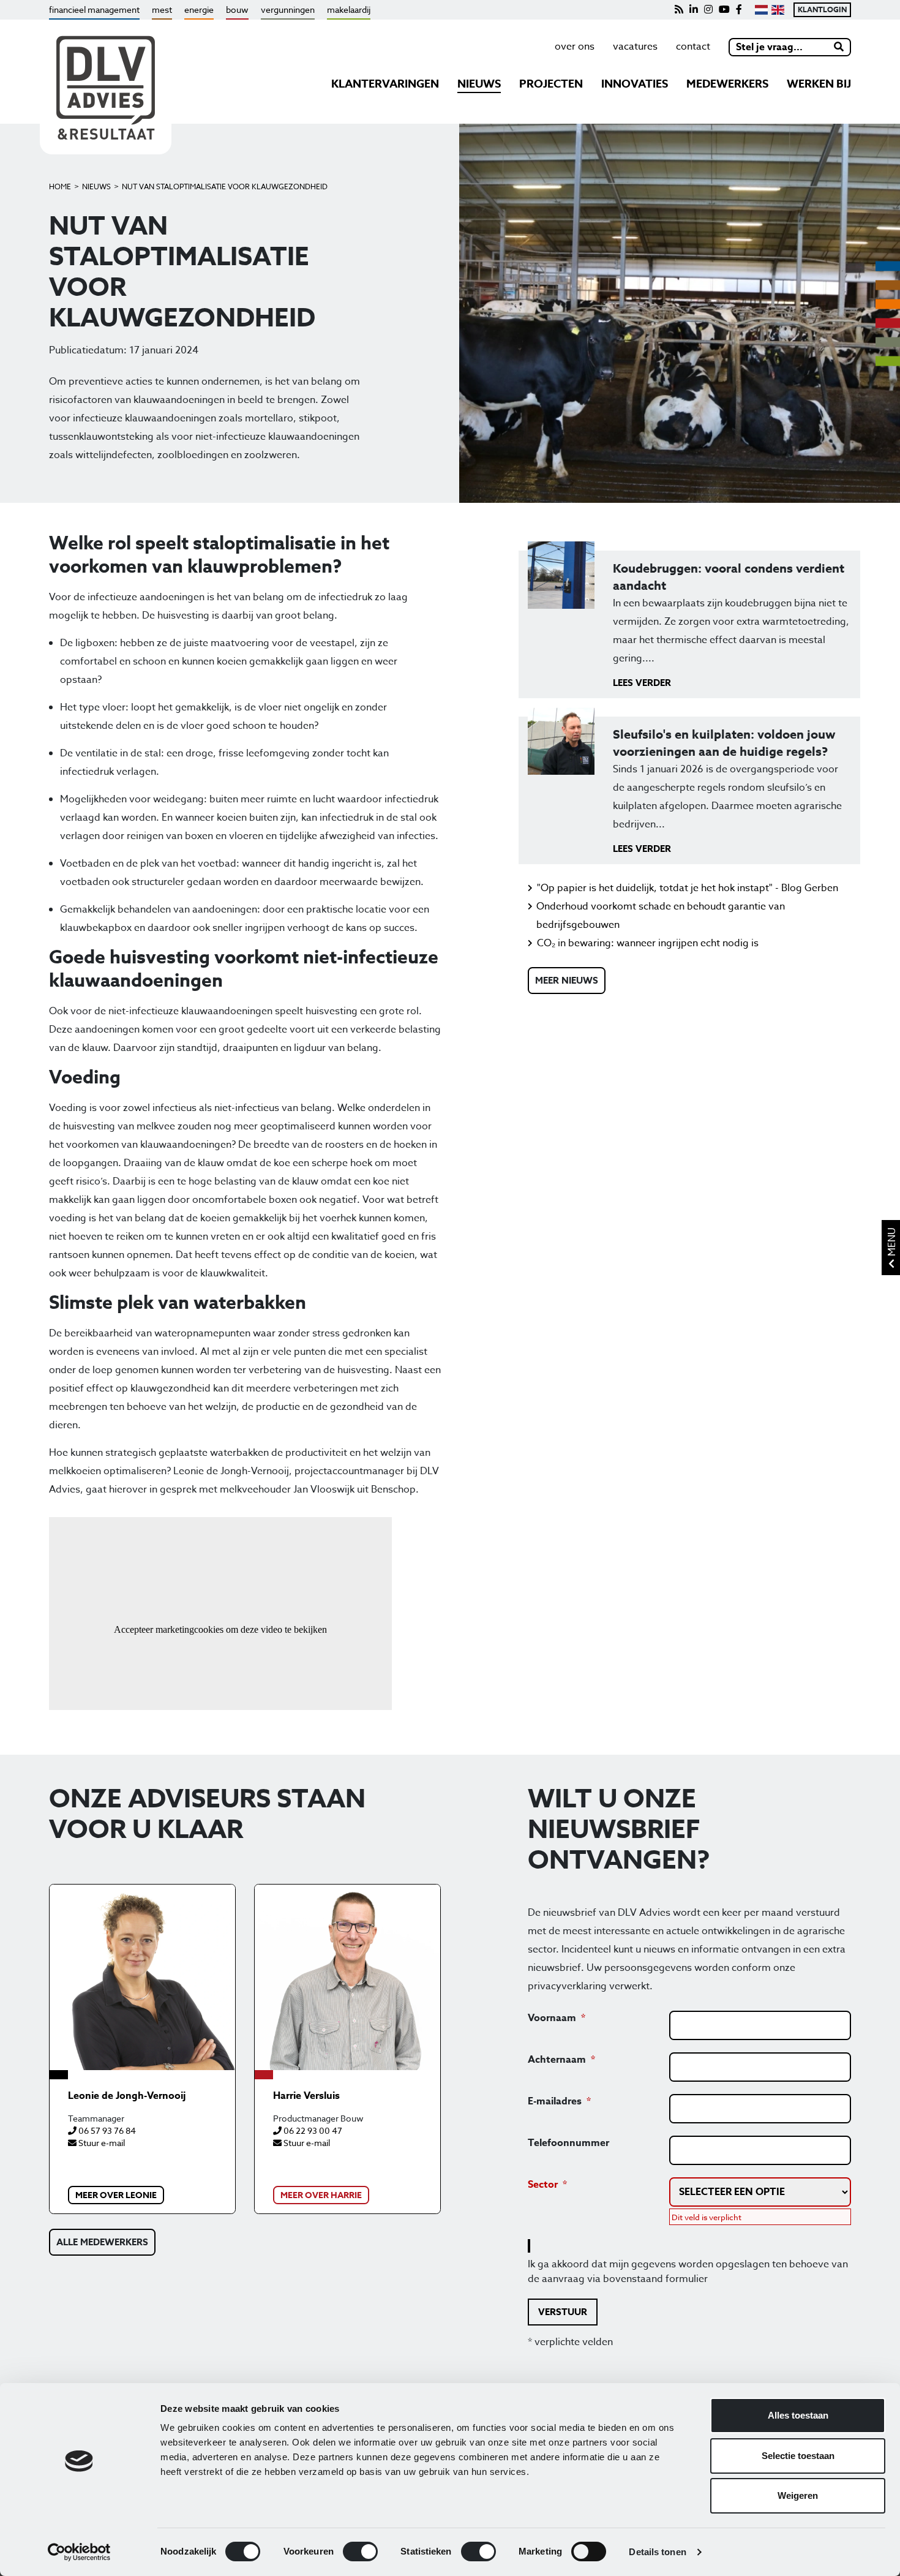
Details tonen (657, 2552)
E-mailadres (555, 2101)
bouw (237, 9)
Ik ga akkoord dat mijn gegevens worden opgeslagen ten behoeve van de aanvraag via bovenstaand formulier (688, 2272)
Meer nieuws (567, 980)
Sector (543, 2185)
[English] (778, 10)
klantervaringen (385, 84)
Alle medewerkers (102, 2242)
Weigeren (798, 2495)
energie (199, 9)
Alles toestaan (798, 2415)
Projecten (551, 84)
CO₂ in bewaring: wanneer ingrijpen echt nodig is (648, 943)
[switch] (360, 2552)
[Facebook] (739, 10)
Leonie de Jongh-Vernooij (127, 2096)
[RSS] (679, 10)
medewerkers (727, 84)
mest (162, 9)
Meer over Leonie (116, 2195)
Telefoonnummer (568, 2143)
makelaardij (349, 9)
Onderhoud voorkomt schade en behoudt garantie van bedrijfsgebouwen (661, 916)
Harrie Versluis (306, 2096)
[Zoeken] (839, 47)
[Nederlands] (761, 10)
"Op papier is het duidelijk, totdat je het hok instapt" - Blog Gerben (688, 888)
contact (693, 47)
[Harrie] (347, 1977)
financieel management (94, 9)
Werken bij (819, 84)
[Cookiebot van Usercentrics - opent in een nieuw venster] (79, 2552)
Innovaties (635, 84)
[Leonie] (142, 1977)
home (60, 186)
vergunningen (288, 9)
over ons (575, 47)
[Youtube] (724, 10)
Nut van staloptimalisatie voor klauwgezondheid (225, 186)
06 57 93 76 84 (106, 2130)
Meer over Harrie (321, 2195)
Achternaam (557, 2060)
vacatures (635, 47)
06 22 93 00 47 (312, 2130)
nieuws (479, 84)
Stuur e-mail (101, 2143)
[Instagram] (708, 10)
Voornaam (552, 2018)
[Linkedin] (694, 10)
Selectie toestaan (798, 2456)
